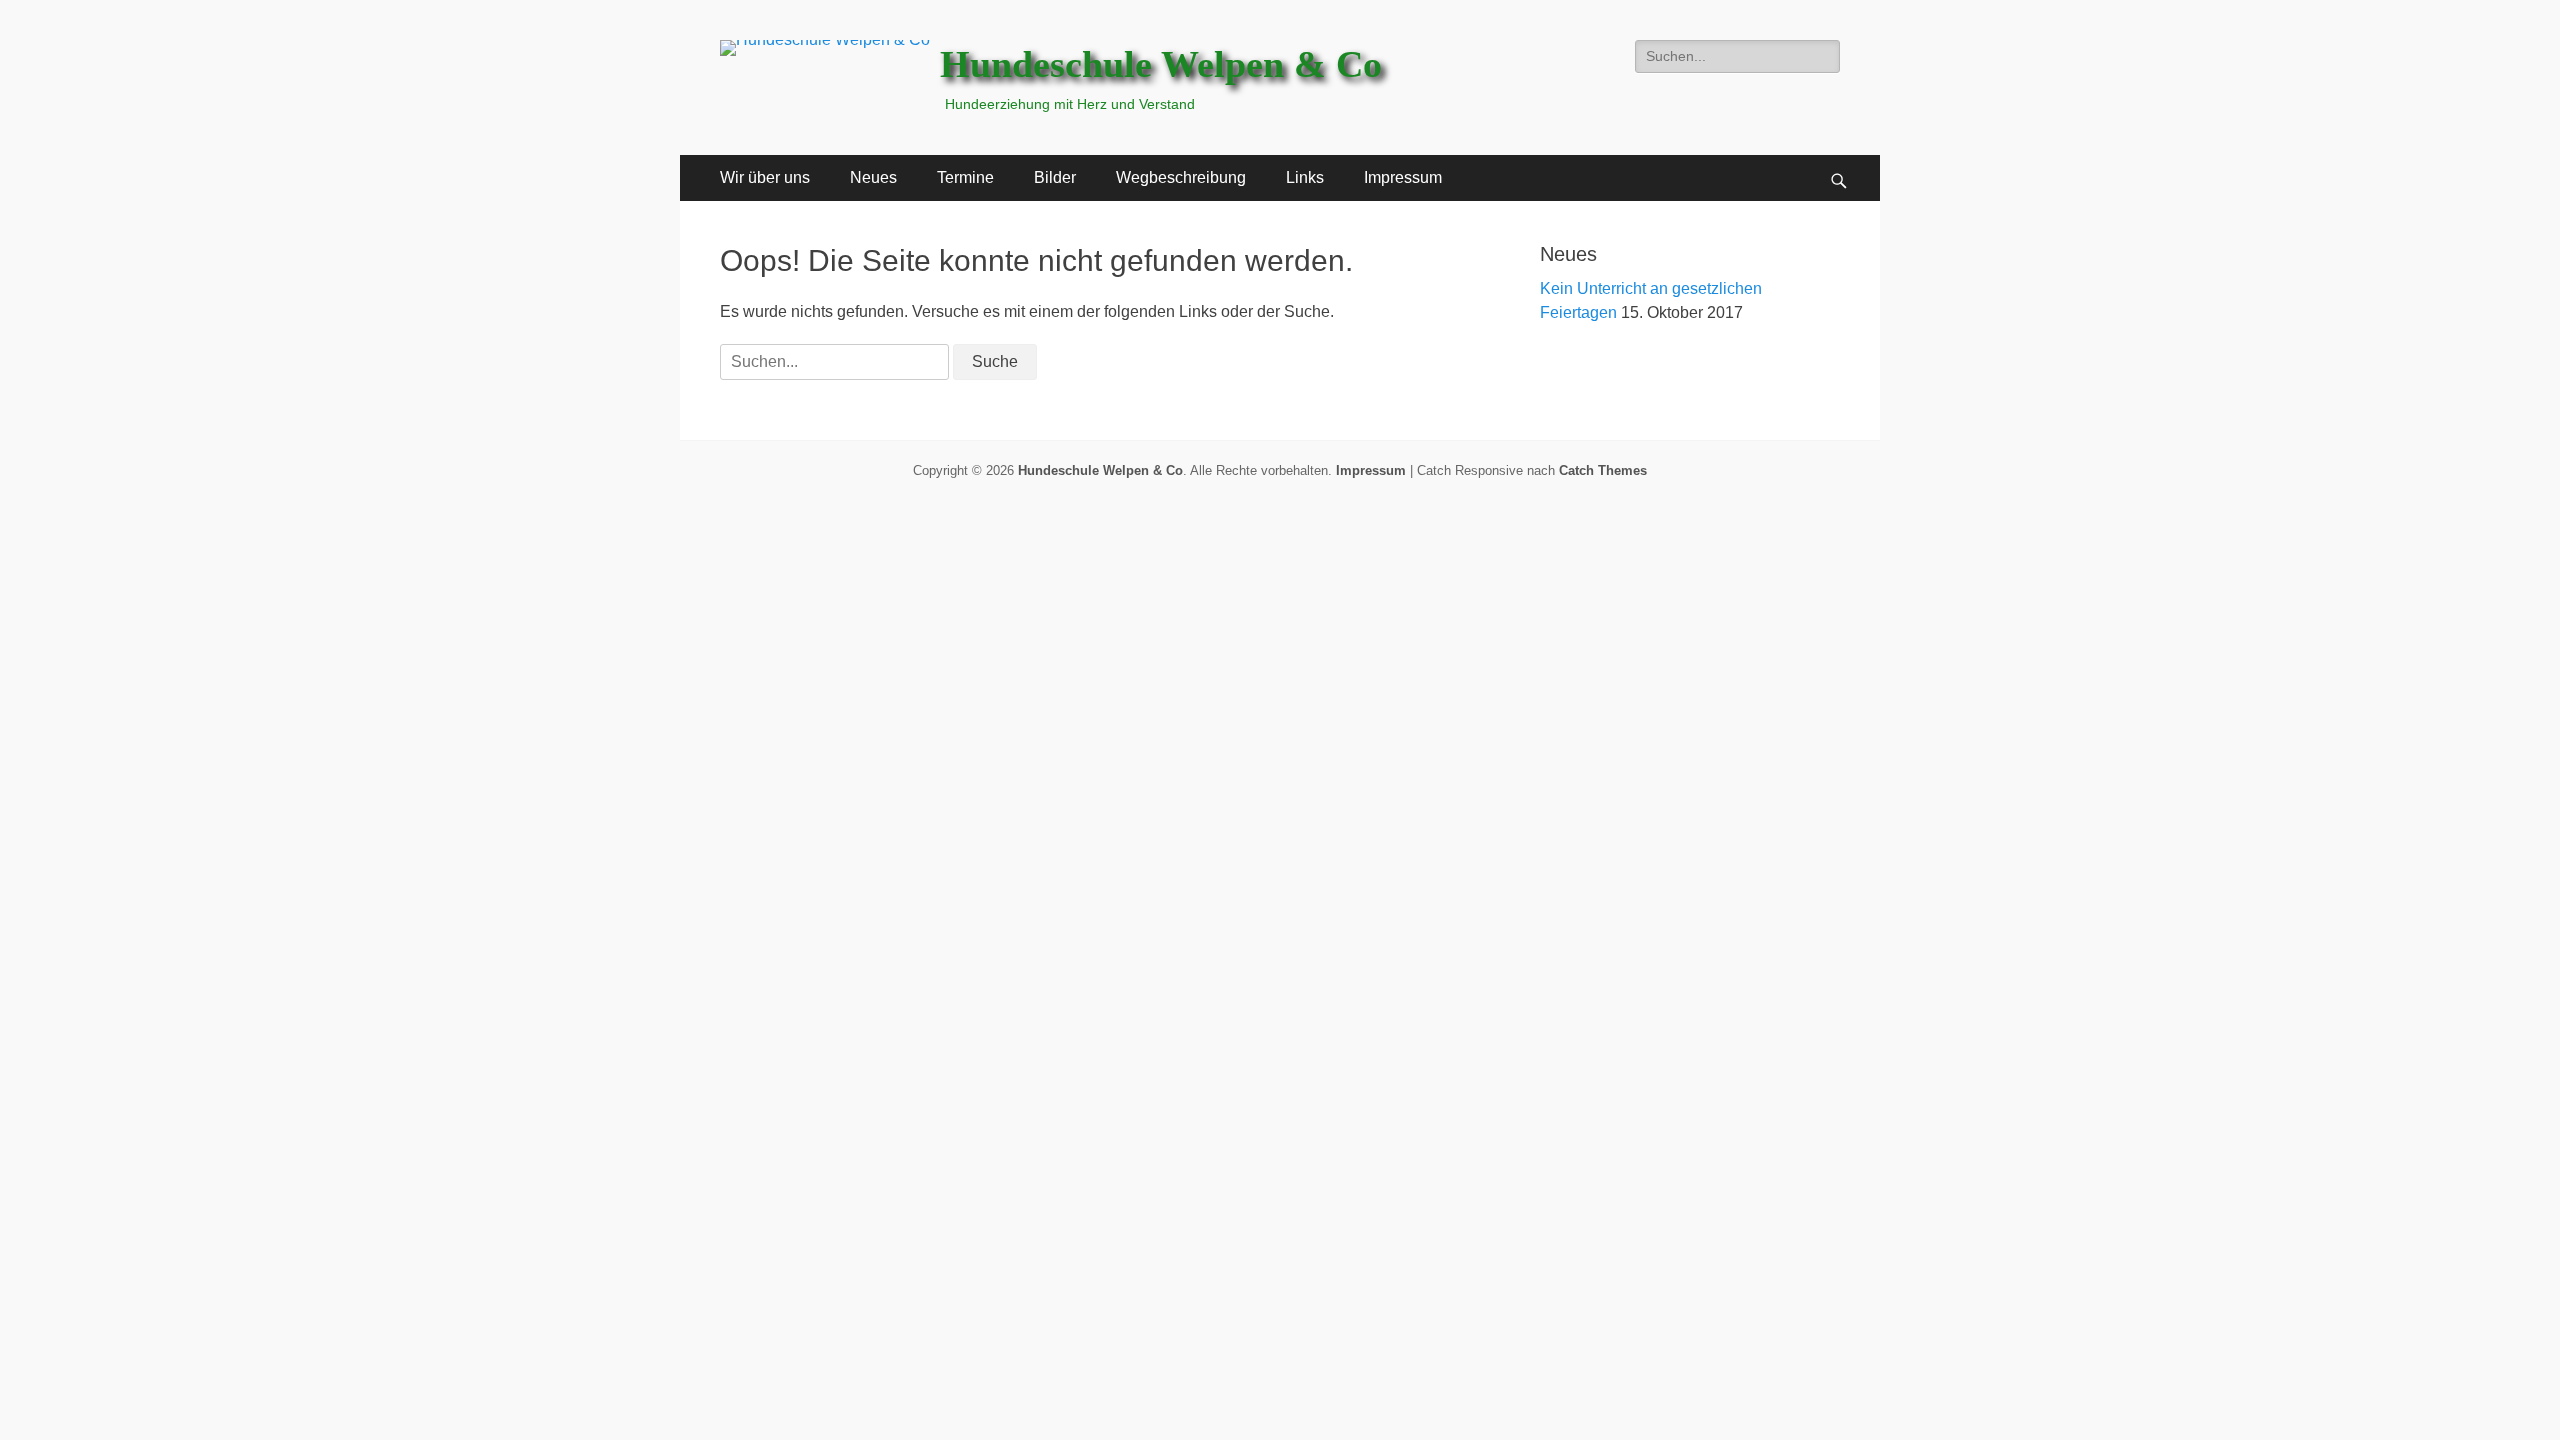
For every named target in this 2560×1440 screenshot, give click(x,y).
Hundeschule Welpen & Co (1161, 64)
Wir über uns (765, 177)
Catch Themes (1603, 470)
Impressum (1403, 177)
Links (1305, 177)
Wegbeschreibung (1181, 177)
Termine (965, 177)
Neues (873, 177)
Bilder (1055, 177)
